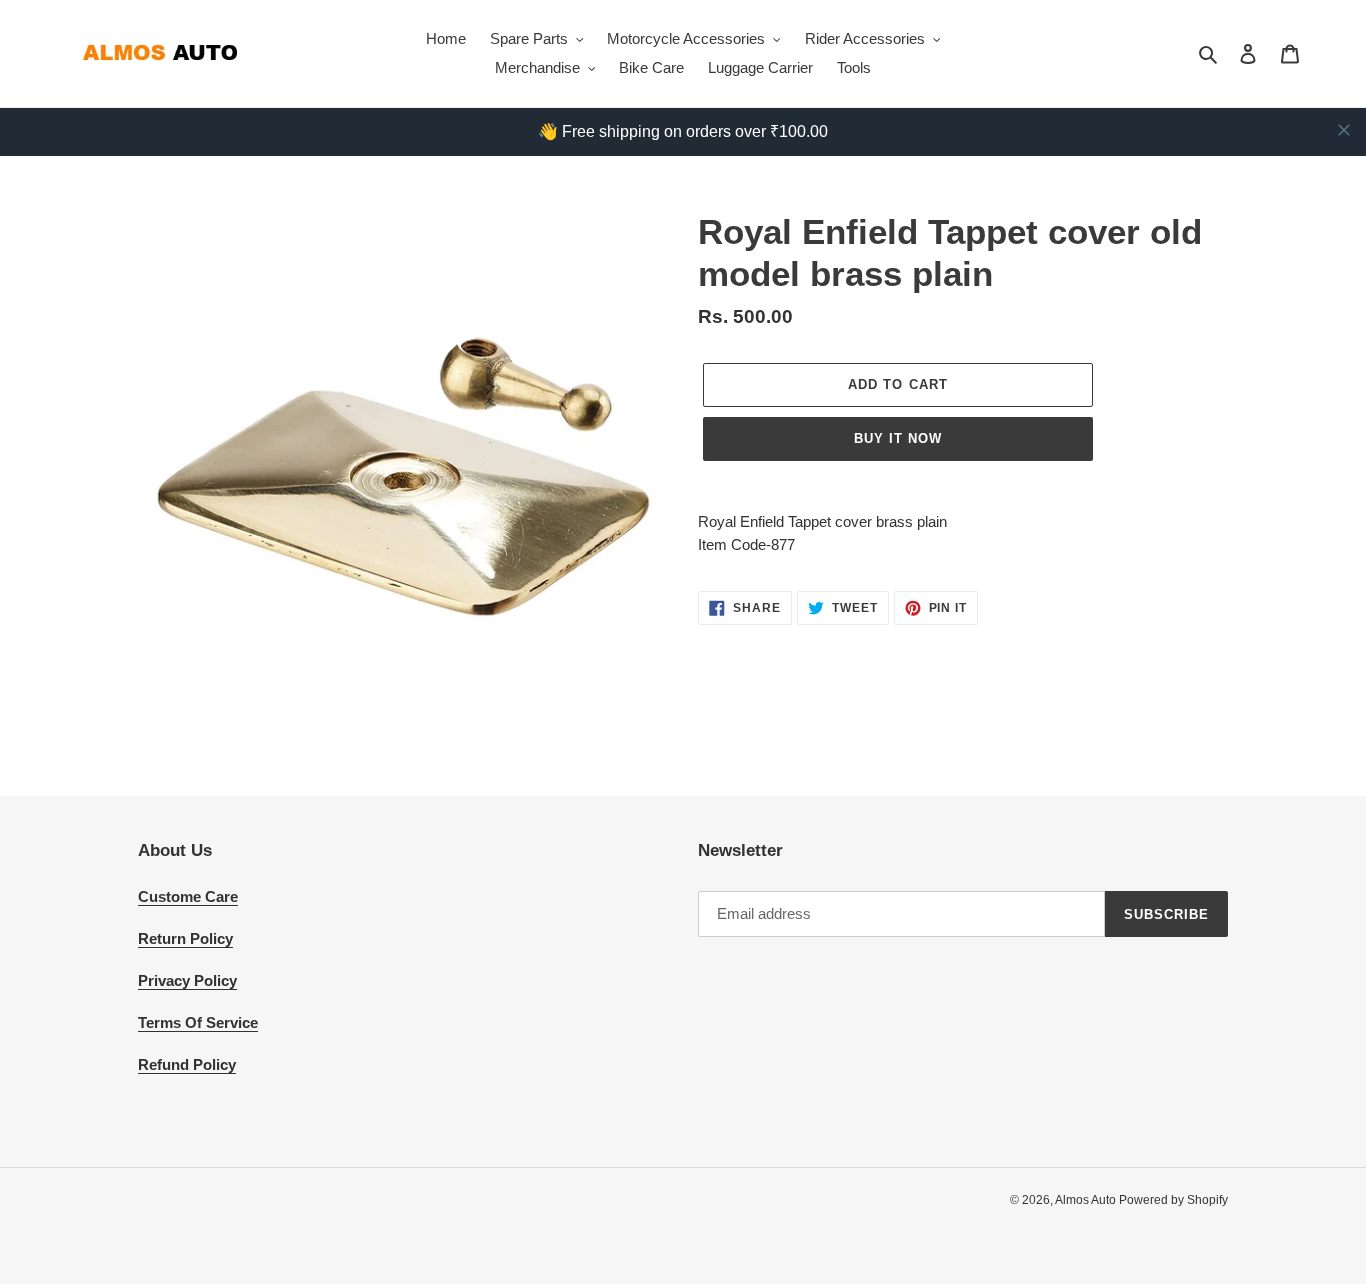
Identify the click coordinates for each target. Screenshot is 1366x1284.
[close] (1344, 130)
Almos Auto (1087, 1200)
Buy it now (898, 438)
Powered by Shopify (1173, 1200)
